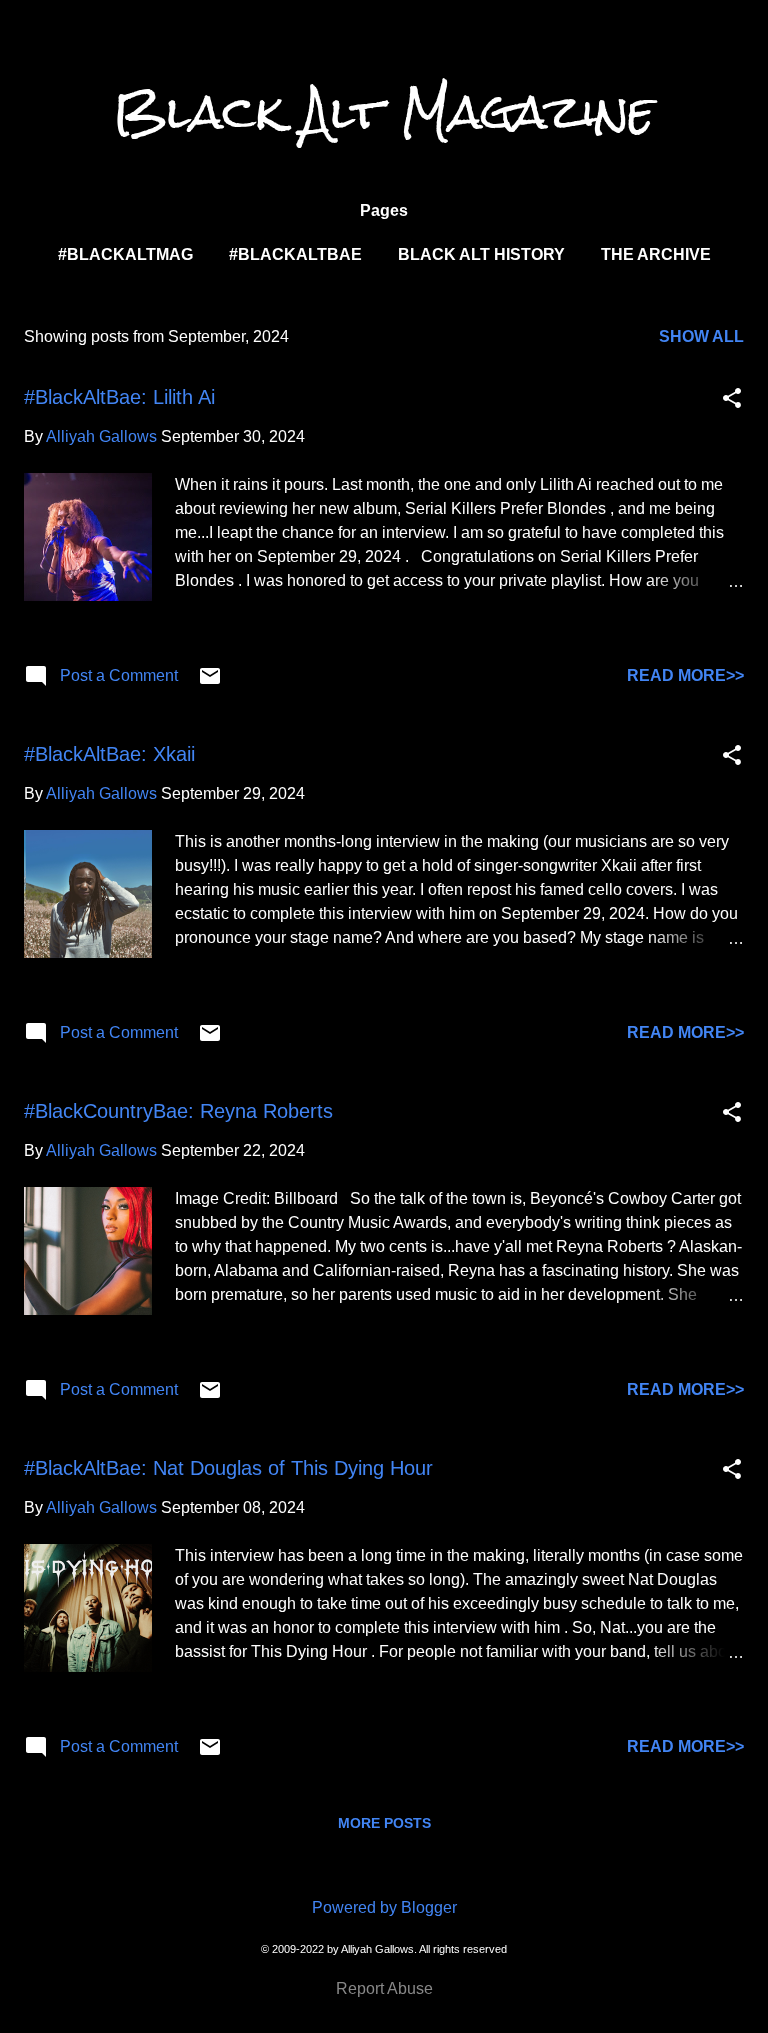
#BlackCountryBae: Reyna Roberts (178, 1111)
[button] (732, 400)
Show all (701, 336)
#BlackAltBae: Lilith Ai (119, 397)
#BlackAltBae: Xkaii (109, 754)
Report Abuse (384, 1988)
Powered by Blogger (384, 1907)
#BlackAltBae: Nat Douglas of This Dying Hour (228, 1468)
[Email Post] (210, 682)
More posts (384, 1823)
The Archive (656, 254)
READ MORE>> (685, 675)
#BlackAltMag (125, 254)
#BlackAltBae (295, 254)
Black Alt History (481, 254)
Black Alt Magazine (384, 112)
